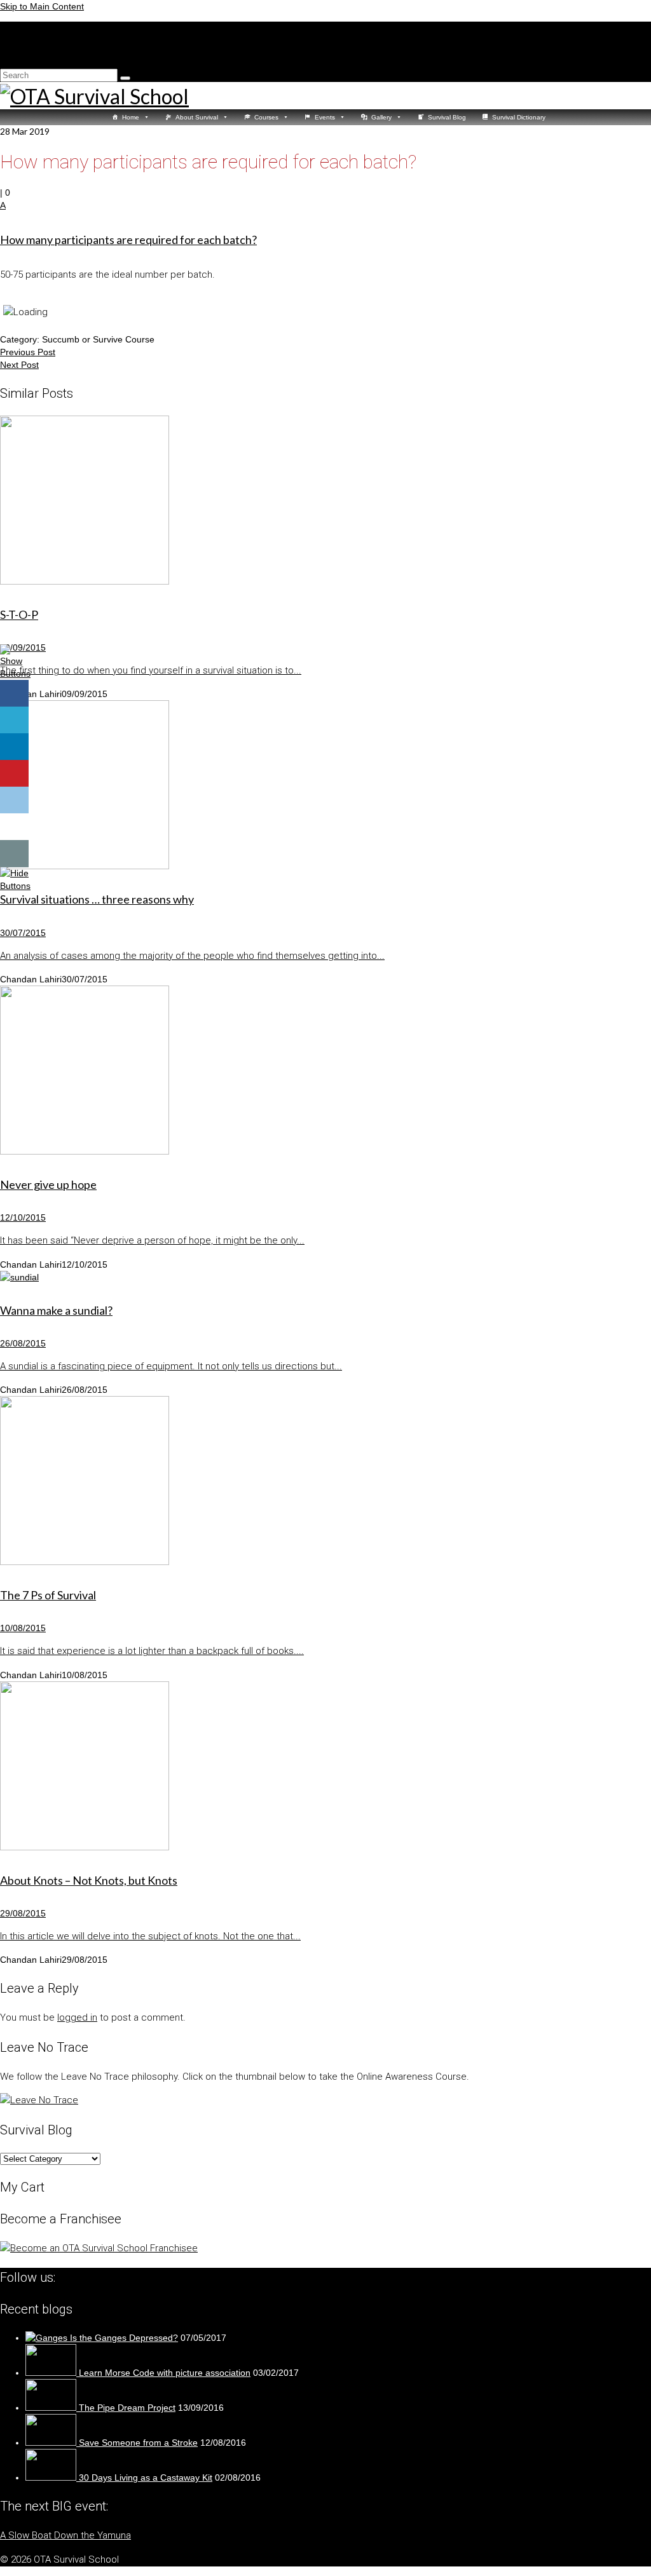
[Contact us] (14, 854)
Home (131, 117)
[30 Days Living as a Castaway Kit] (52, 2478)
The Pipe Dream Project (127, 2408)
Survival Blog (447, 117)
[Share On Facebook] (14, 694)
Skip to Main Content (42, 6)
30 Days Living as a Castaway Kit (146, 2478)
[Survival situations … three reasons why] (325, 786)
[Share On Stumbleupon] (14, 827)
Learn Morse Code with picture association (165, 2373)
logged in (77, 2017)
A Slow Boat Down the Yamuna (65, 2535)
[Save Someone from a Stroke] (52, 2443)
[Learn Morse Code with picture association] (52, 2373)
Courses (266, 117)
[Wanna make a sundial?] (325, 1277)
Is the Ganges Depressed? (124, 2338)
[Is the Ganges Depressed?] (48, 2338)
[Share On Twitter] (14, 720)
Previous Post (28, 352)
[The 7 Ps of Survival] (325, 1482)
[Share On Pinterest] (14, 774)
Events (325, 117)
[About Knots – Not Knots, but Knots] (325, 1767)
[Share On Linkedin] (14, 747)
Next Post (19, 365)
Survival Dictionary (519, 117)
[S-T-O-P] (325, 502)
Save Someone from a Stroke (138, 2443)
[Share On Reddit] (14, 800)
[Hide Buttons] (16, 886)
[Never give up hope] (325, 1072)
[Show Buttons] (16, 674)
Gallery (381, 117)
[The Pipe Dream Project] (52, 2408)
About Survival (197, 117)
